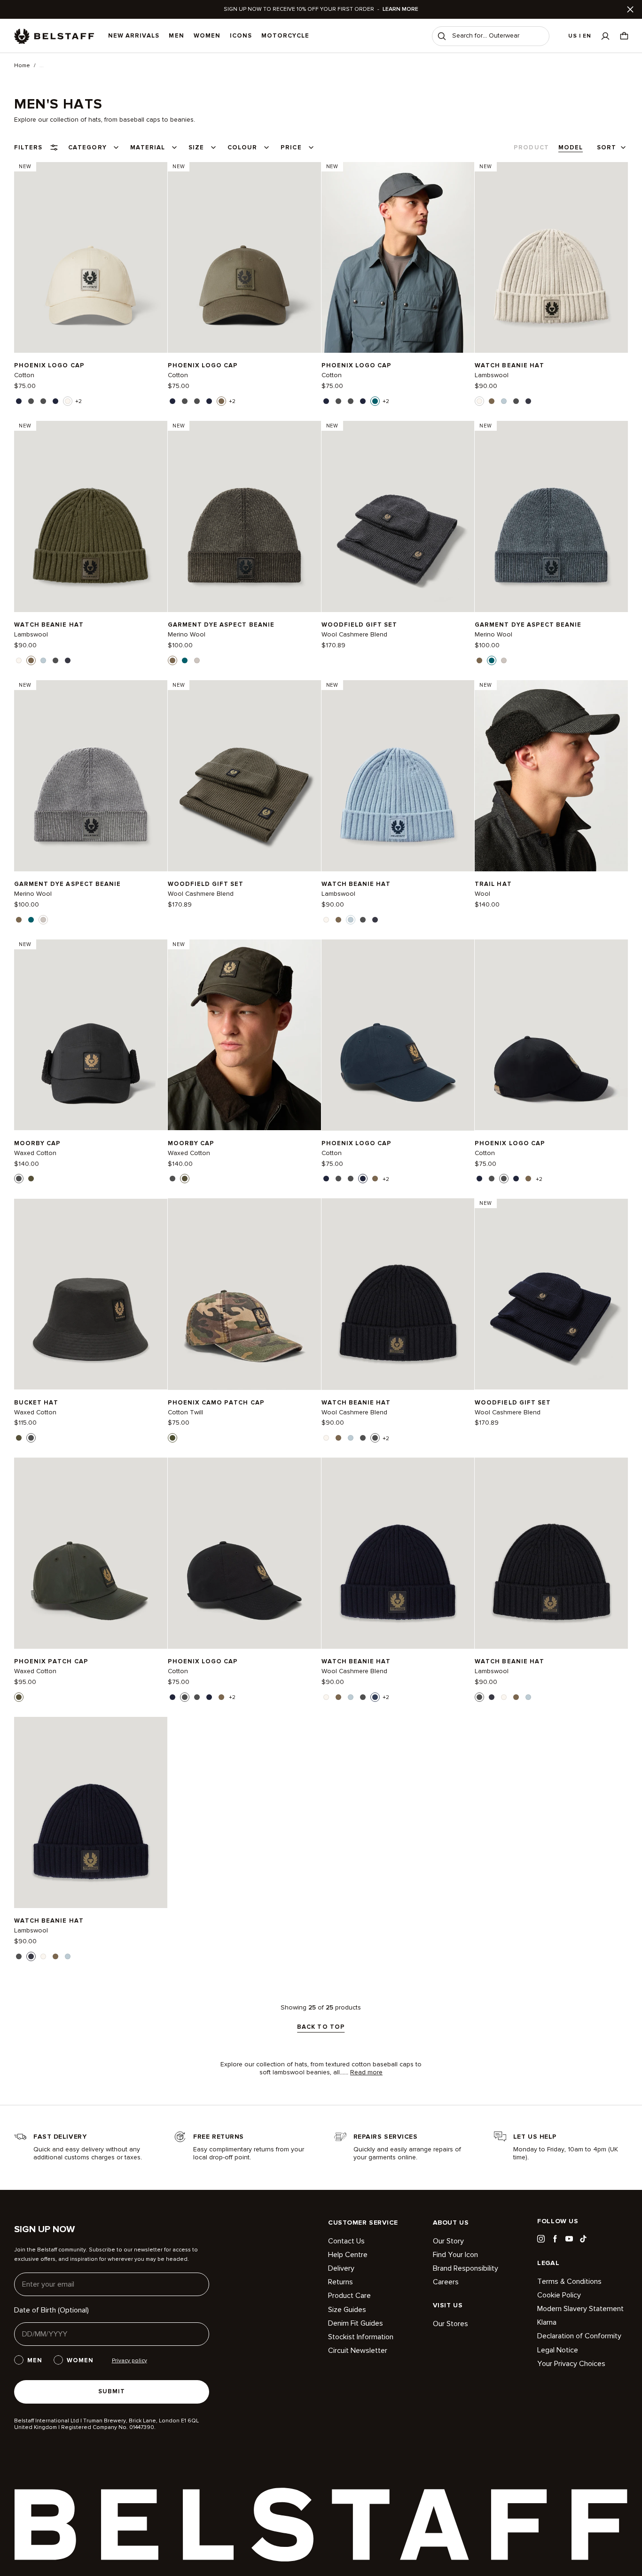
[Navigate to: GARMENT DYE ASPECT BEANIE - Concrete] (91, 776)
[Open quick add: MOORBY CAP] (19, 1179)
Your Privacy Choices (571, 2364)
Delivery (341, 2268)
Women (207, 36)
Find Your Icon (455, 2255)
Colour (242, 147)
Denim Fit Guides (356, 2323)
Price (291, 147)
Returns (341, 2282)
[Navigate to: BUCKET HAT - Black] (91, 1294)
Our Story (448, 2241)
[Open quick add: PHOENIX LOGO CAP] (19, 401)
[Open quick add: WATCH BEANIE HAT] (479, 401)
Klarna (547, 2322)
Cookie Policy (559, 2295)
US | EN (580, 36)
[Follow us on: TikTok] (583, 2239)
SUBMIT (112, 2391)
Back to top (321, 2027)
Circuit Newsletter (358, 2351)
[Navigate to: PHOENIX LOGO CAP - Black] (551, 1035)
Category (87, 147)
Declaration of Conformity (579, 2336)
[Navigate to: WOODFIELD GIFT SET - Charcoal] (398, 516)
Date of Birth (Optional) (51, 2310)
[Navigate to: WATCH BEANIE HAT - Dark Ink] (398, 1553)
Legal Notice (558, 2350)
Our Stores (450, 2324)
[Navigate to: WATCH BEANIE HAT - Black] (398, 1294)
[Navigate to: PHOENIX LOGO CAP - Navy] (398, 1035)
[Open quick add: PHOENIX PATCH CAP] (19, 1697)
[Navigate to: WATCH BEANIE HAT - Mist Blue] (398, 776)
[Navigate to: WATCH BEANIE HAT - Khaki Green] (91, 516)
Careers (446, 2282)
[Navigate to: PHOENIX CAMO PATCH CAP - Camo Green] (244, 1294)
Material (148, 147)
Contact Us (346, 2241)
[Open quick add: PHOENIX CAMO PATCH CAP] (172, 1438)
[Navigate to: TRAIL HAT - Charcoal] (551, 776)
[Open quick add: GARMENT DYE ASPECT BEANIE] (172, 660)
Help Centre (348, 2255)
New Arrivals (134, 36)
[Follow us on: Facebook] (555, 2239)
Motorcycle (285, 36)
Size (196, 147)
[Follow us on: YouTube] (569, 2239)
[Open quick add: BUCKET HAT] (19, 1438)
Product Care (349, 2296)
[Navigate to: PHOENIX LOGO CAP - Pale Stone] (91, 257)
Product (531, 147)
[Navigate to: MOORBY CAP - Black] (91, 1035)
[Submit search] (442, 36)
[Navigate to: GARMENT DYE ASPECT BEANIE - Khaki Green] (244, 516)
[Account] (605, 36)
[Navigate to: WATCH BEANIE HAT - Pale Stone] (551, 257)
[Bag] (624, 36)
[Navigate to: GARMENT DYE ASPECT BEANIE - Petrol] (551, 516)
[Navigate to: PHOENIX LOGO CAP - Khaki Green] (244, 257)
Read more (366, 2072)
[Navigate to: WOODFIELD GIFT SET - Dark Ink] (551, 1294)
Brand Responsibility (466, 2268)
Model (571, 147)
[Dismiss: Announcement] (630, 9)
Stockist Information (361, 2337)
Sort (607, 147)
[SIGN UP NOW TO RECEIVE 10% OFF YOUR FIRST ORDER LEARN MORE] (321, 9)
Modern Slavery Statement (580, 2309)
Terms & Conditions (569, 2282)
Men (176, 36)
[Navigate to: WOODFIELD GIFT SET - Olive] (244, 776)
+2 (78, 402)
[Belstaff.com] (54, 36)
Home (22, 66)
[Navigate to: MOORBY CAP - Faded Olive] (244, 1035)
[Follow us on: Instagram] (541, 2239)
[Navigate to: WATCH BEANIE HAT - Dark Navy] (91, 1812)
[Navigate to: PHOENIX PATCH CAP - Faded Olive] (91, 1553)
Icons (241, 36)
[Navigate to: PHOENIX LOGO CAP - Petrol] (398, 257)
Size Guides (347, 2310)
